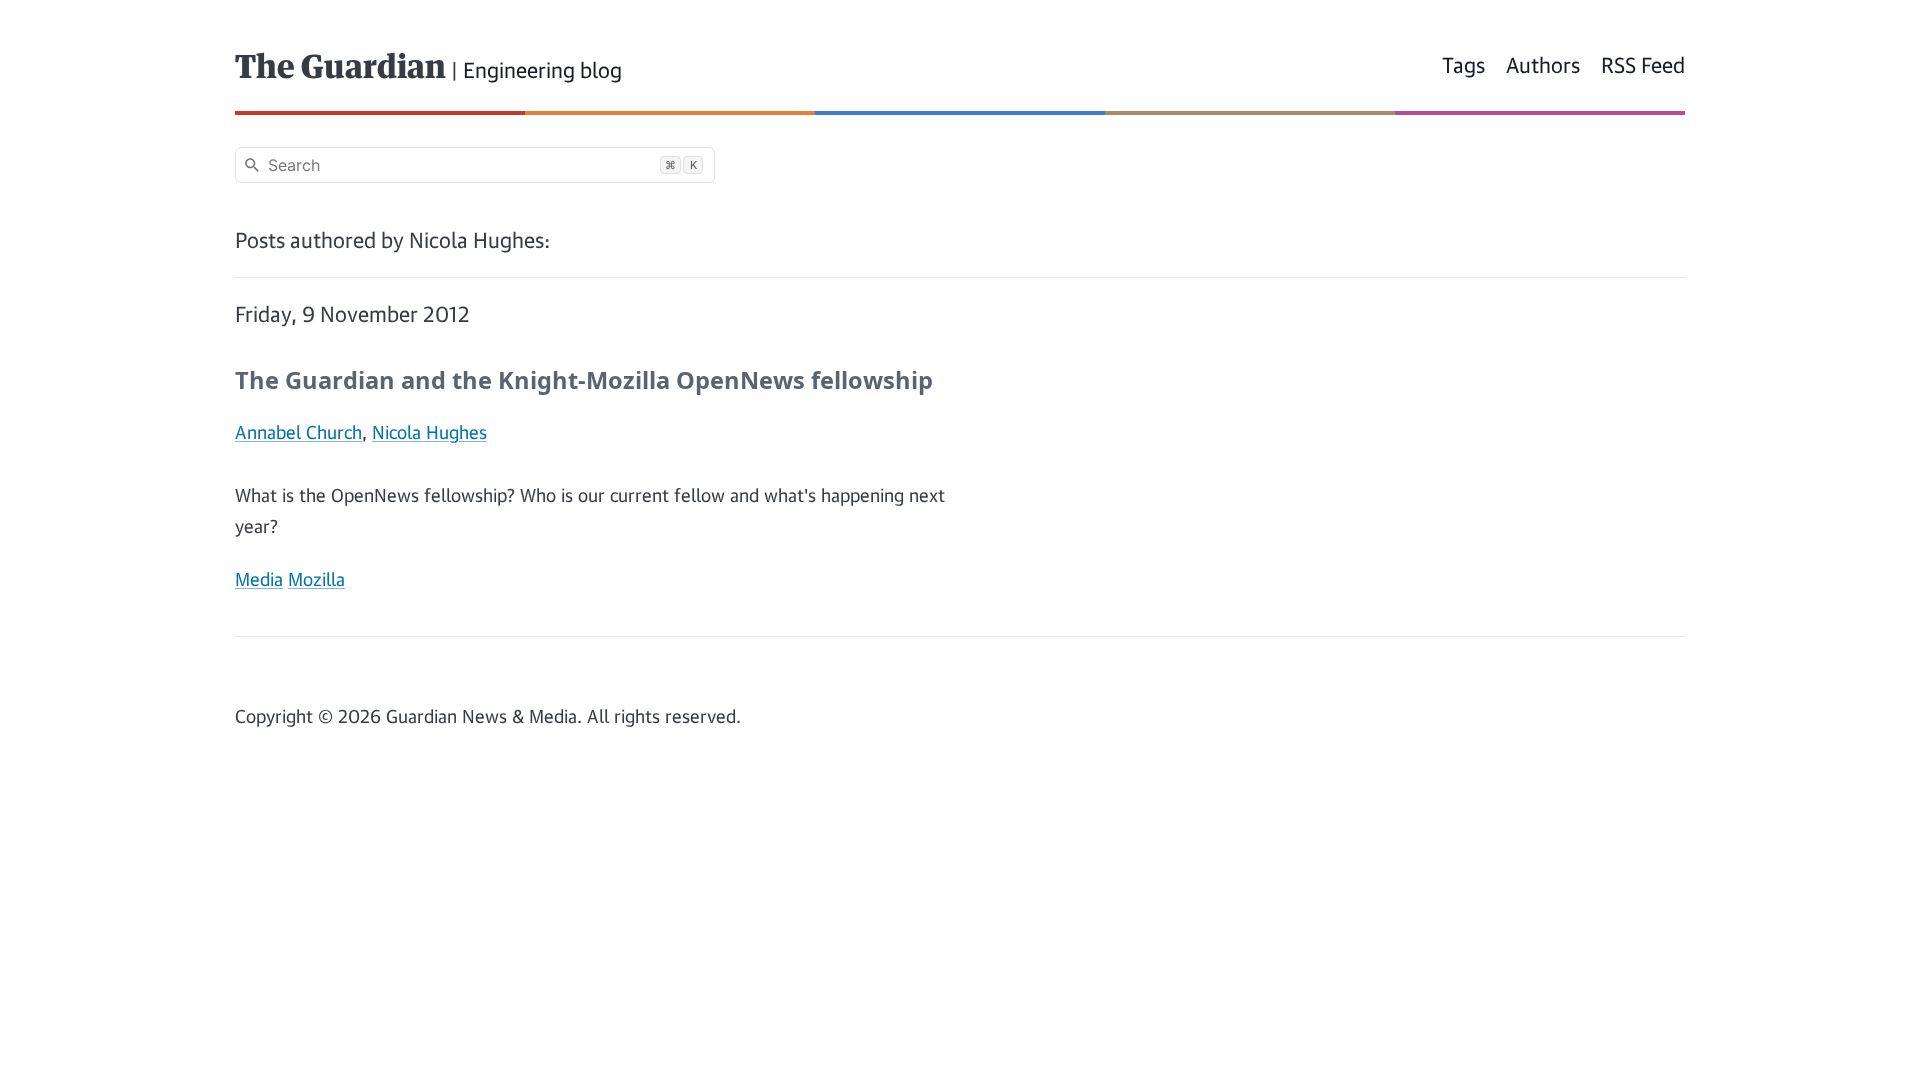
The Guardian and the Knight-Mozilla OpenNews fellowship (584, 380)
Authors (1543, 65)
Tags (1463, 65)
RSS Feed (1643, 65)
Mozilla (316, 579)
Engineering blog (542, 70)
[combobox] (475, 165)
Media (259, 579)
